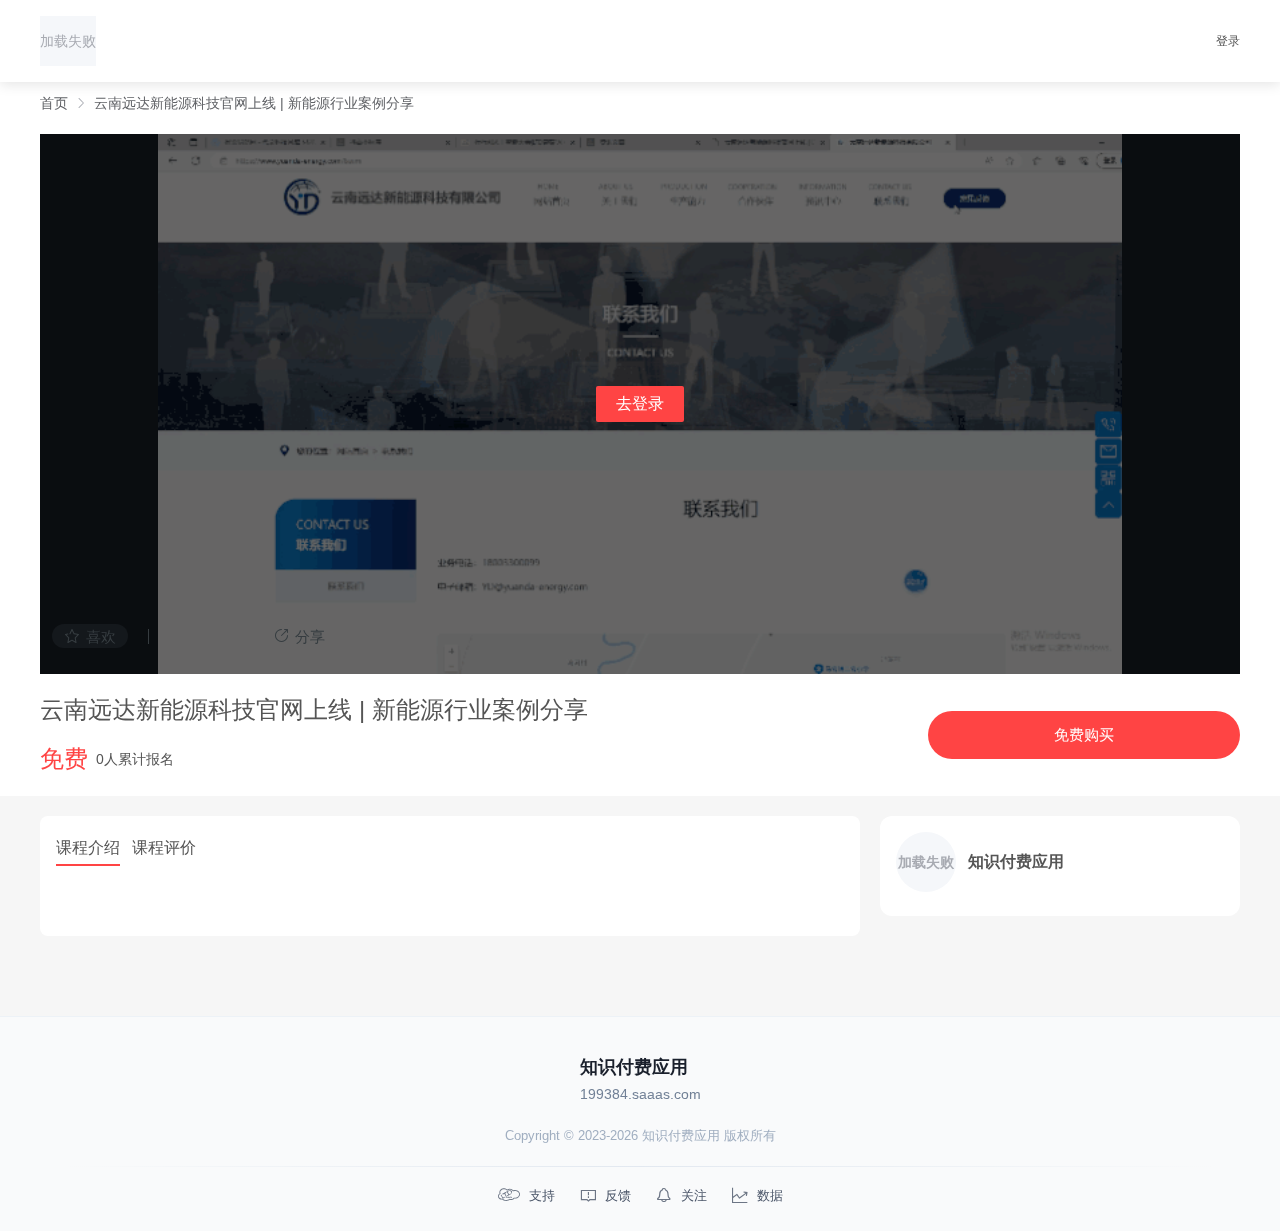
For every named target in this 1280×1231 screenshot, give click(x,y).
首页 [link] (54, 103)
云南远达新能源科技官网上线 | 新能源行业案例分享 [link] (254, 103)
